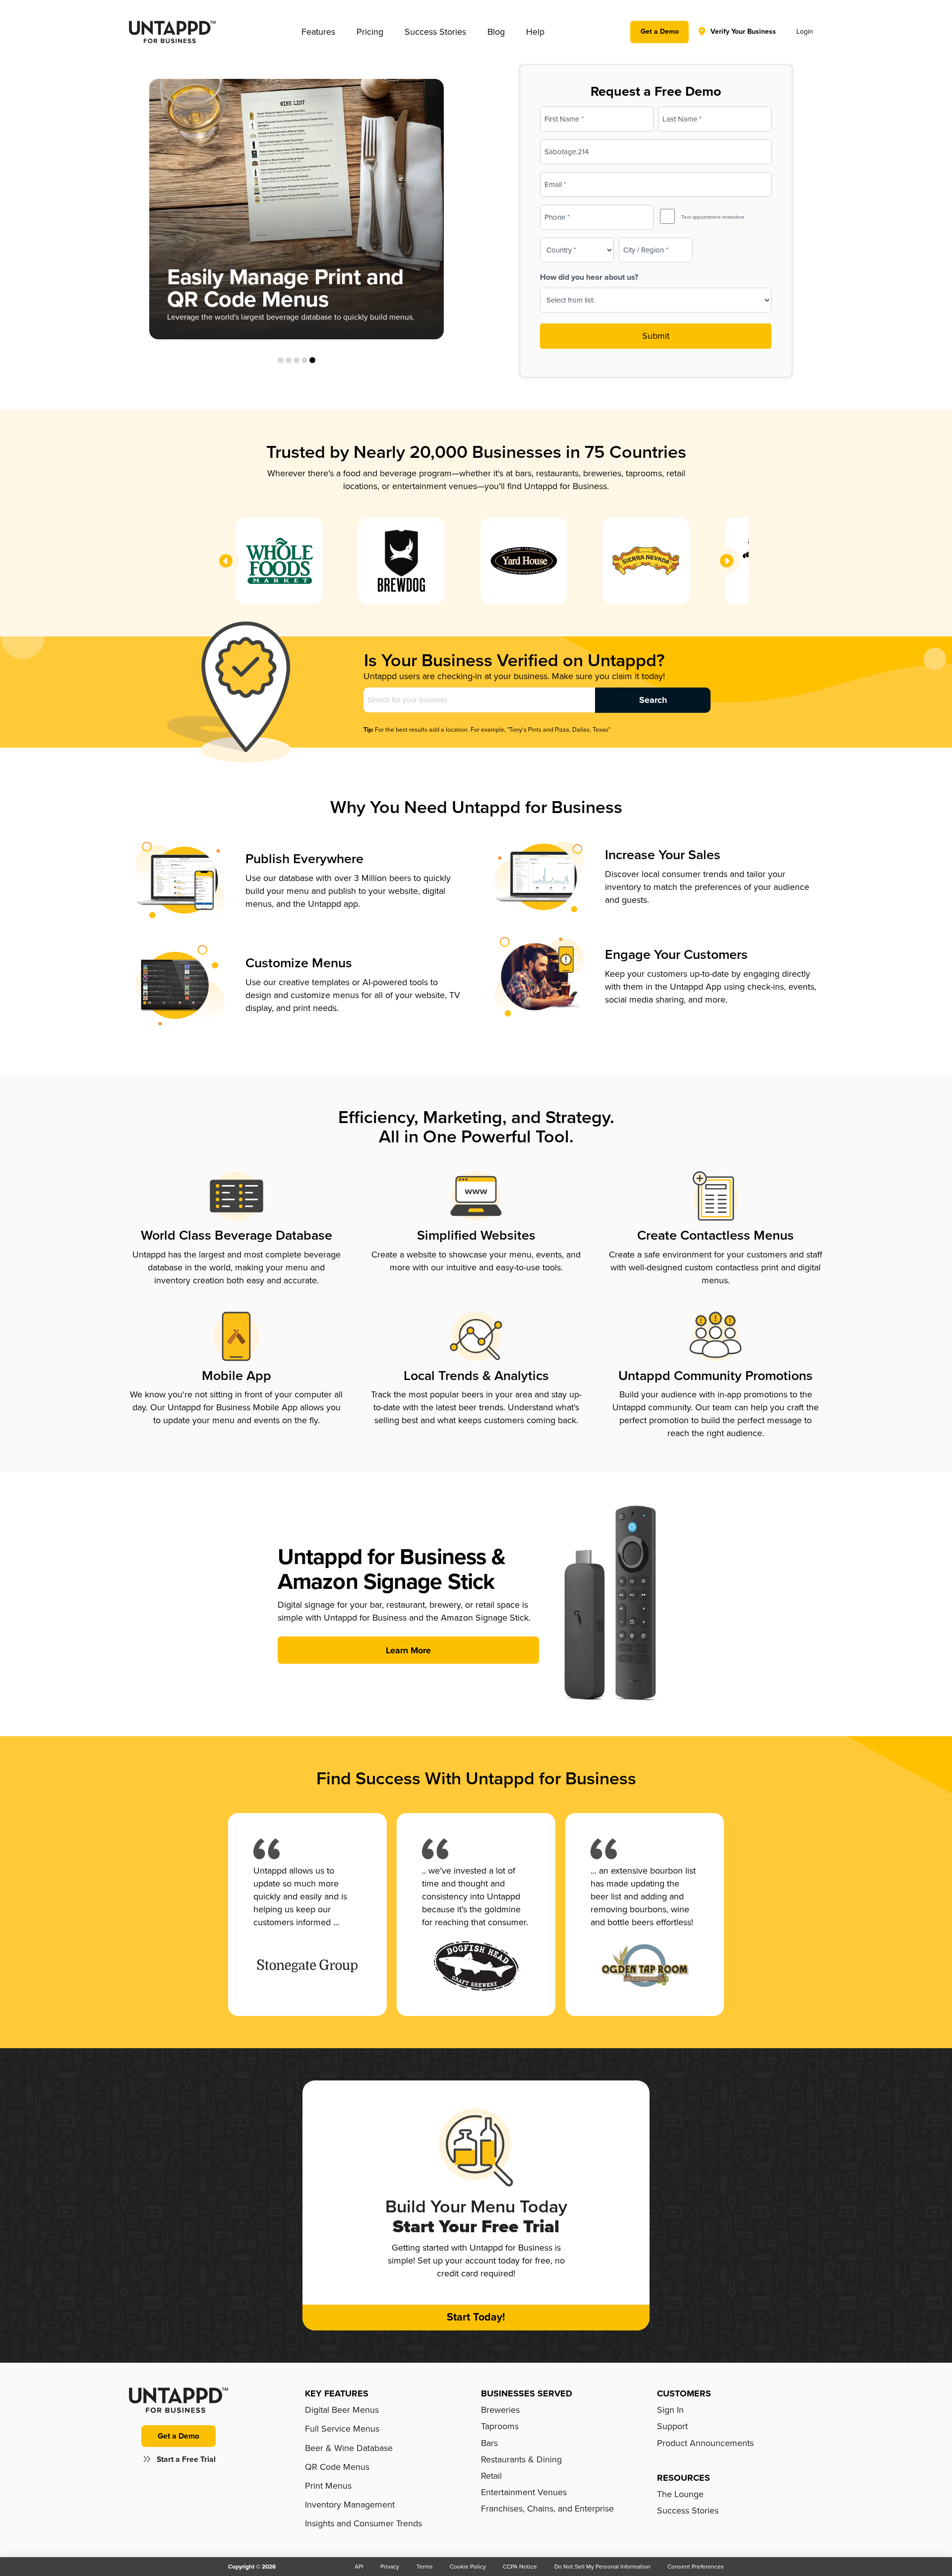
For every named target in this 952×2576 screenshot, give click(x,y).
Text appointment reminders (713, 217)
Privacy (390, 2567)
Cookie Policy (468, 2567)
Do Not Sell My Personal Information (602, 2567)
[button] (318, 32)
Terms (425, 2567)
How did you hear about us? (589, 277)
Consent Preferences (696, 2567)
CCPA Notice (520, 2567)
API (359, 2567)
